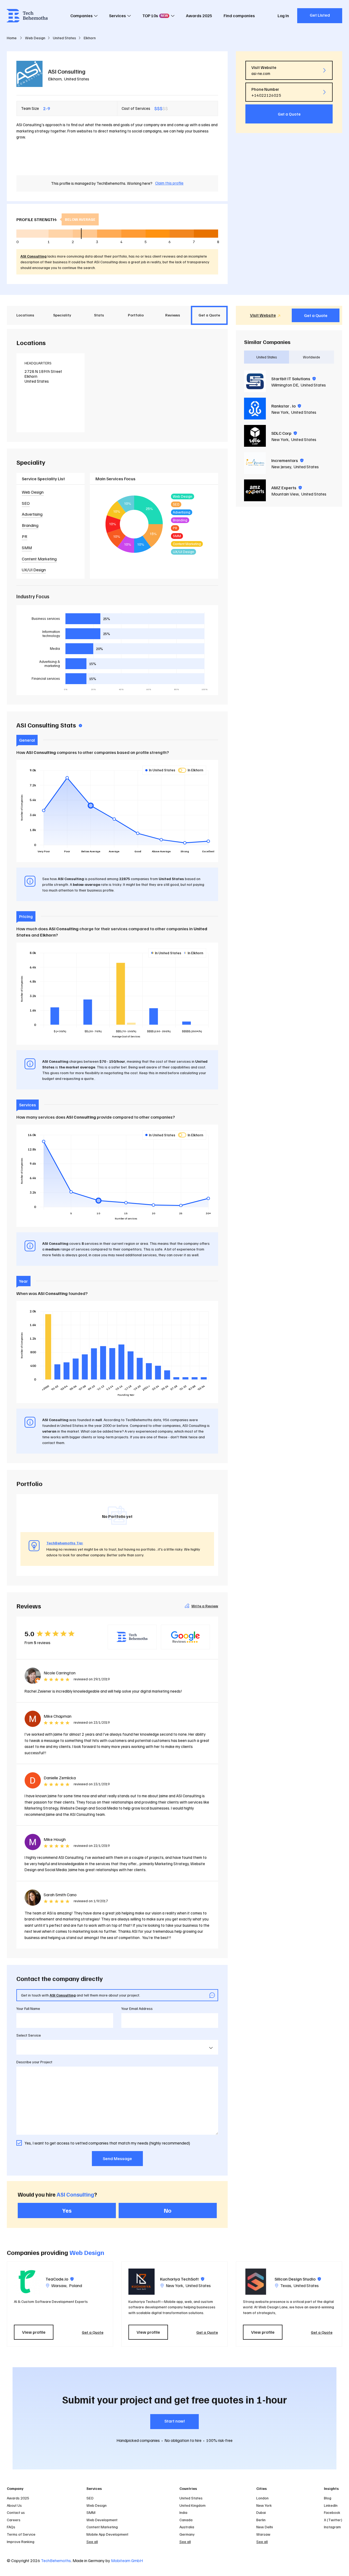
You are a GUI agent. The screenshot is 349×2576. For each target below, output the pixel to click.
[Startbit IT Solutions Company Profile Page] (255, 381)
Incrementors (287, 460)
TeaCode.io (60, 2279)
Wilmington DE (285, 385)
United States (77, 79)
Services (118, 16)
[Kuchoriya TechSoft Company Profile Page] (142, 2282)
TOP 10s (155, 16)
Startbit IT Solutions (294, 379)
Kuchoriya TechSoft (182, 2279)
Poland (76, 2285)
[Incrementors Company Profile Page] (255, 463)
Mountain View (285, 494)
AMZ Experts (287, 488)
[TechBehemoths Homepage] (27, 16)
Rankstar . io (286, 406)
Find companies (239, 16)
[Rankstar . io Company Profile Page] (255, 409)
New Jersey (281, 467)
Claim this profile (169, 183)
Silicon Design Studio (298, 2279)
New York (280, 412)
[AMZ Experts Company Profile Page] (255, 490)
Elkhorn (55, 79)
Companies (82, 16)
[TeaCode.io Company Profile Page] (27, 2282)
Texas (286, 2285)
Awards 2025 (199, 16)
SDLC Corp (284, 433)
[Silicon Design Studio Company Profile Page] (256, 2282)
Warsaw (59, 2285)
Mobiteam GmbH (127, 2560)
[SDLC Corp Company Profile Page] (255, 436)
